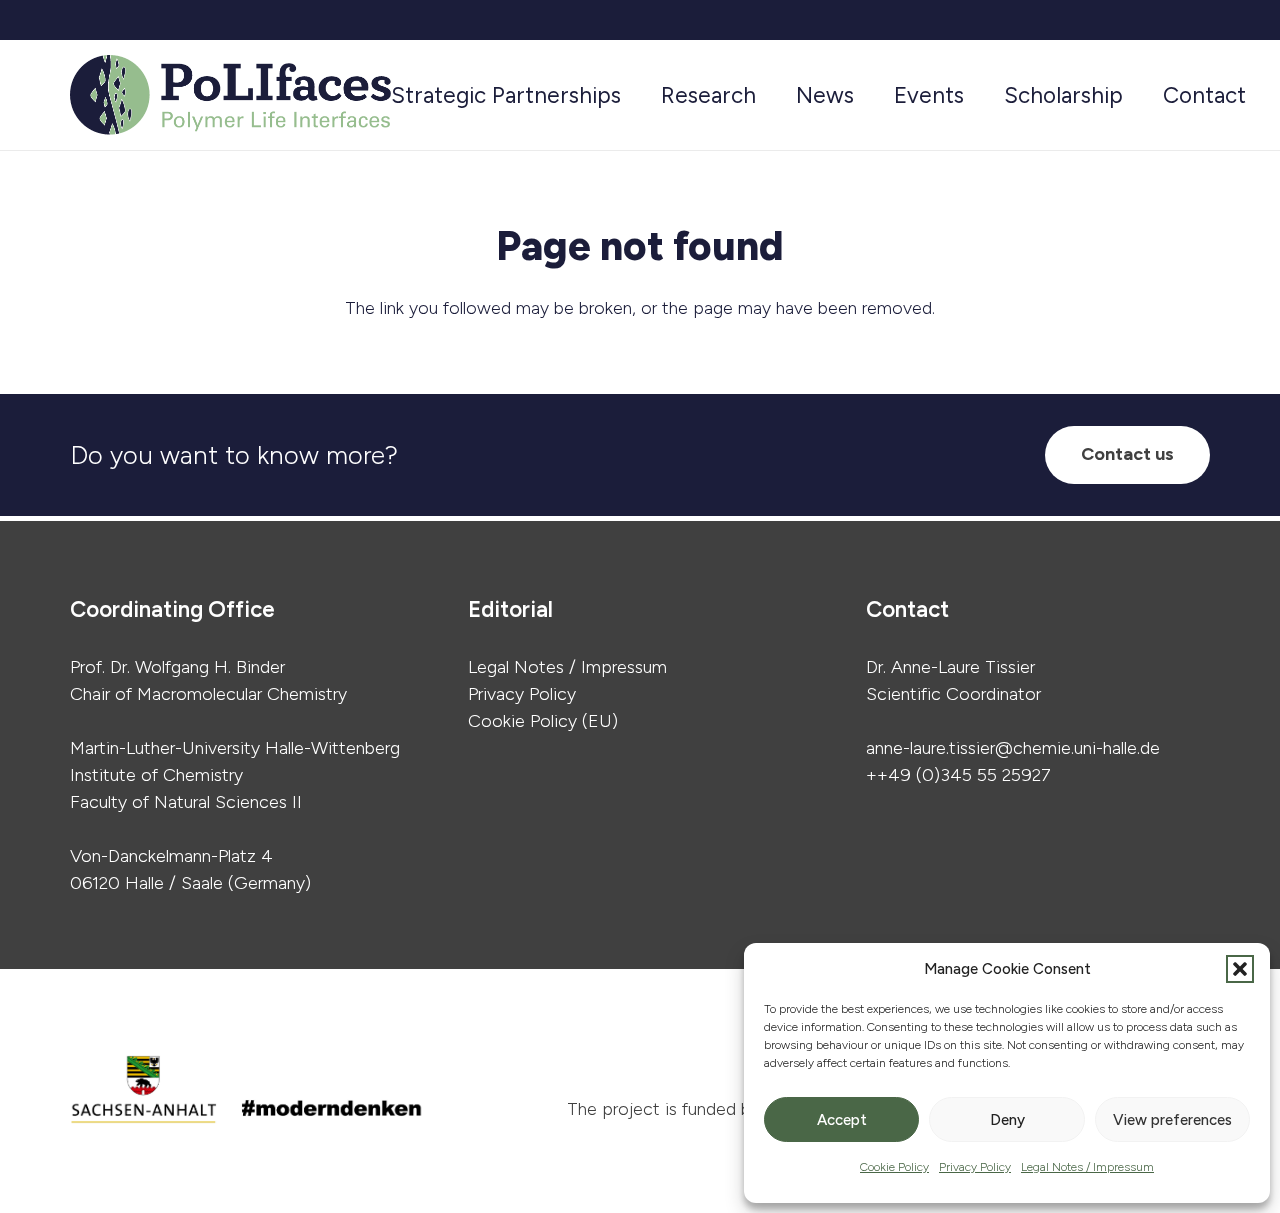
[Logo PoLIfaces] (230, 95)
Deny (1007, 1120)
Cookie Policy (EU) (543, 721)
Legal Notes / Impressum (1087, 1167)
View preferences (1172, 1120)
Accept (842, 1120)
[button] (1240, 969)
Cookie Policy (894, 1167)
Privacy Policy (975, 1167)
